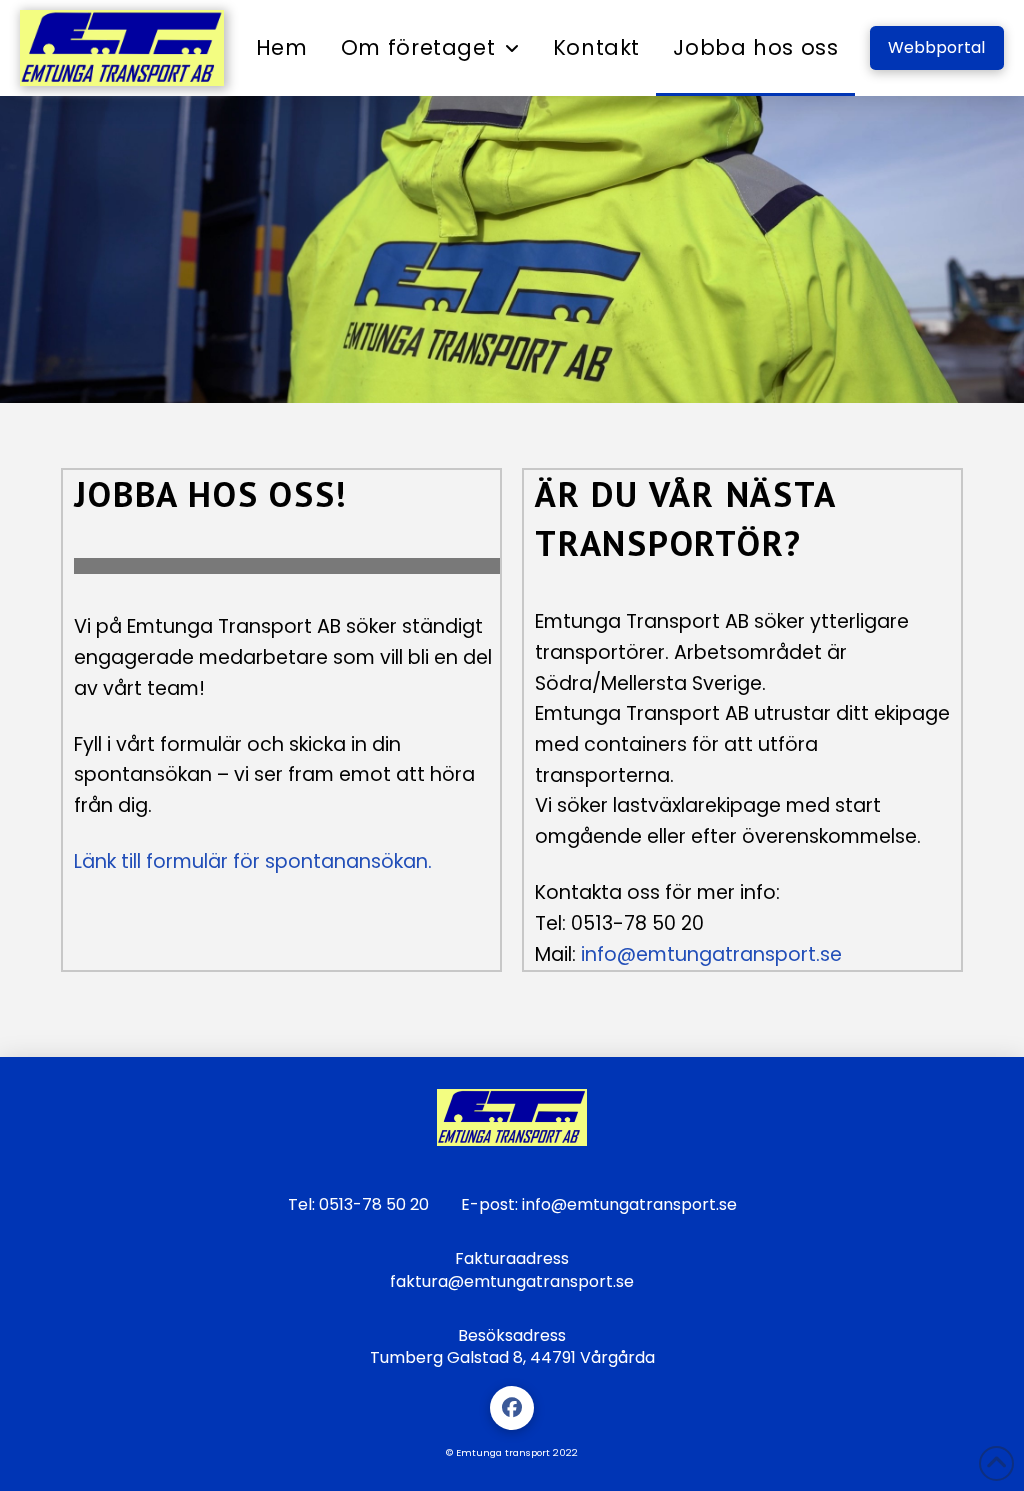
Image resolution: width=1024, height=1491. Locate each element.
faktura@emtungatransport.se (512, 1281)
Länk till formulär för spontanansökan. (253, 861)
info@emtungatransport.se (711, 954)
